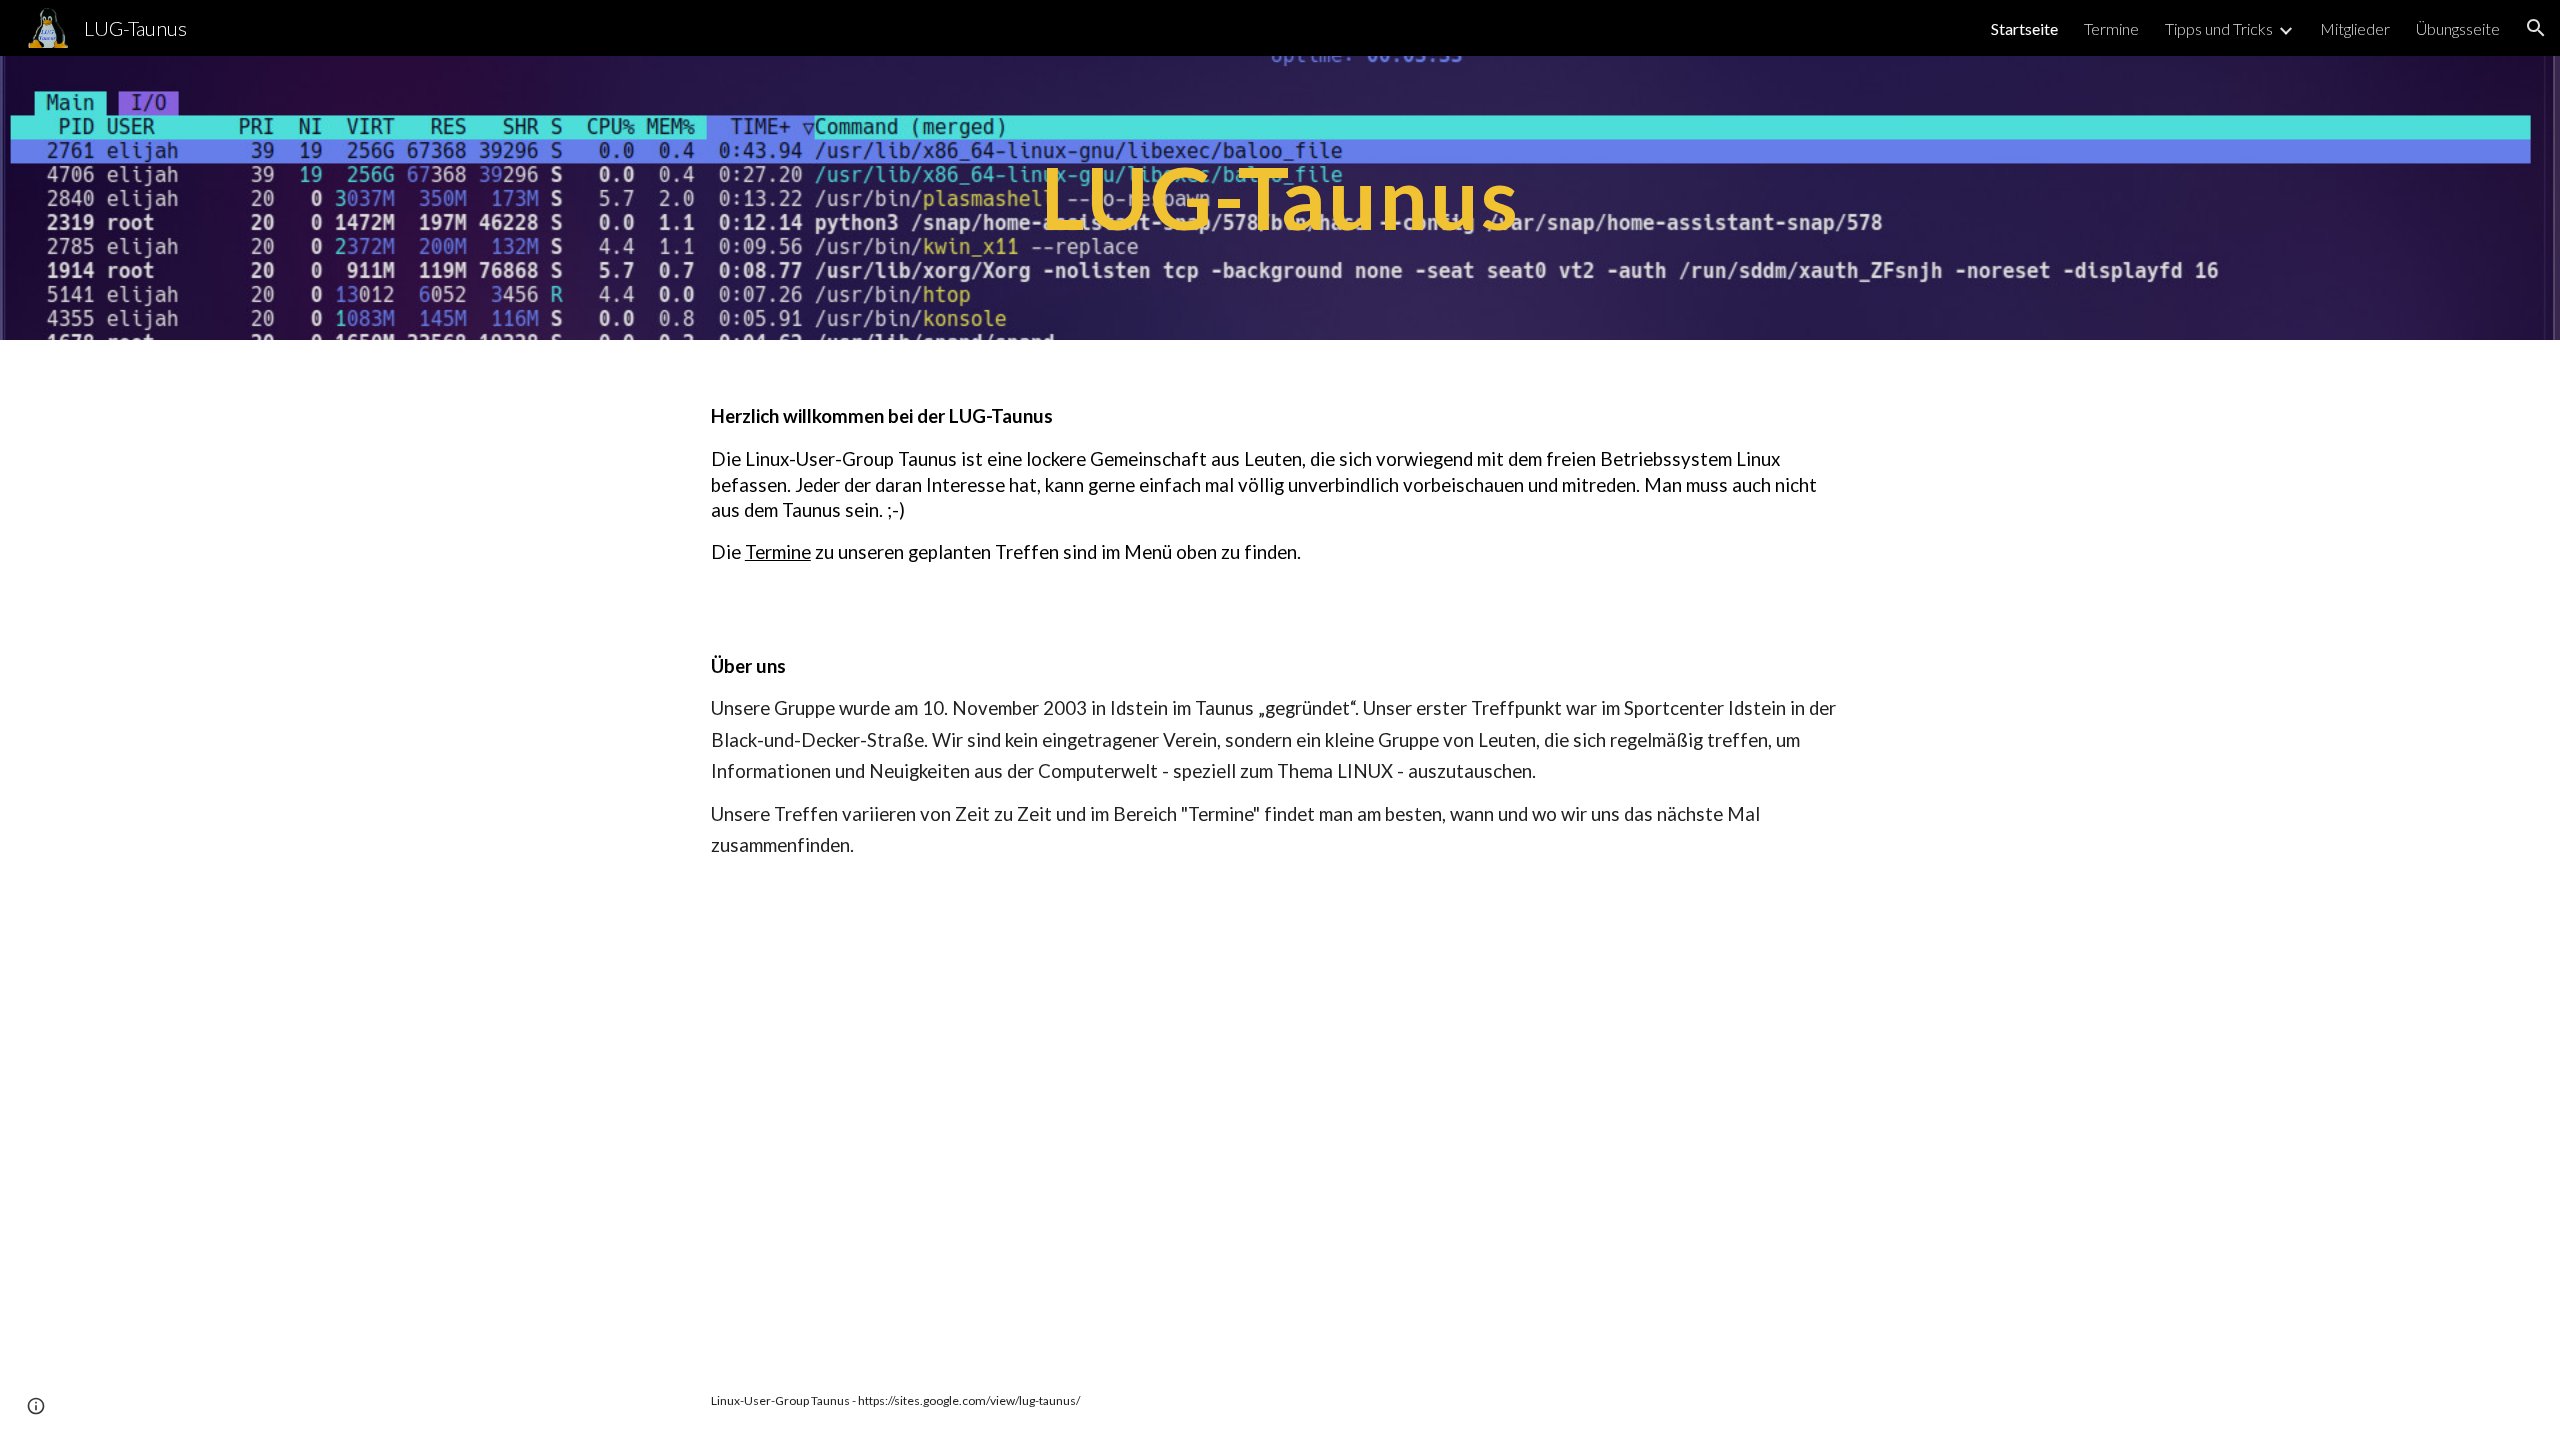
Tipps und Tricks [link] (2219, 28)
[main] (1280, 197)
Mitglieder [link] (2355, 28)
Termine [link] (2111, 28)
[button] (2536, 28)
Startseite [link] (2024, 28)
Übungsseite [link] (2458, 28)
